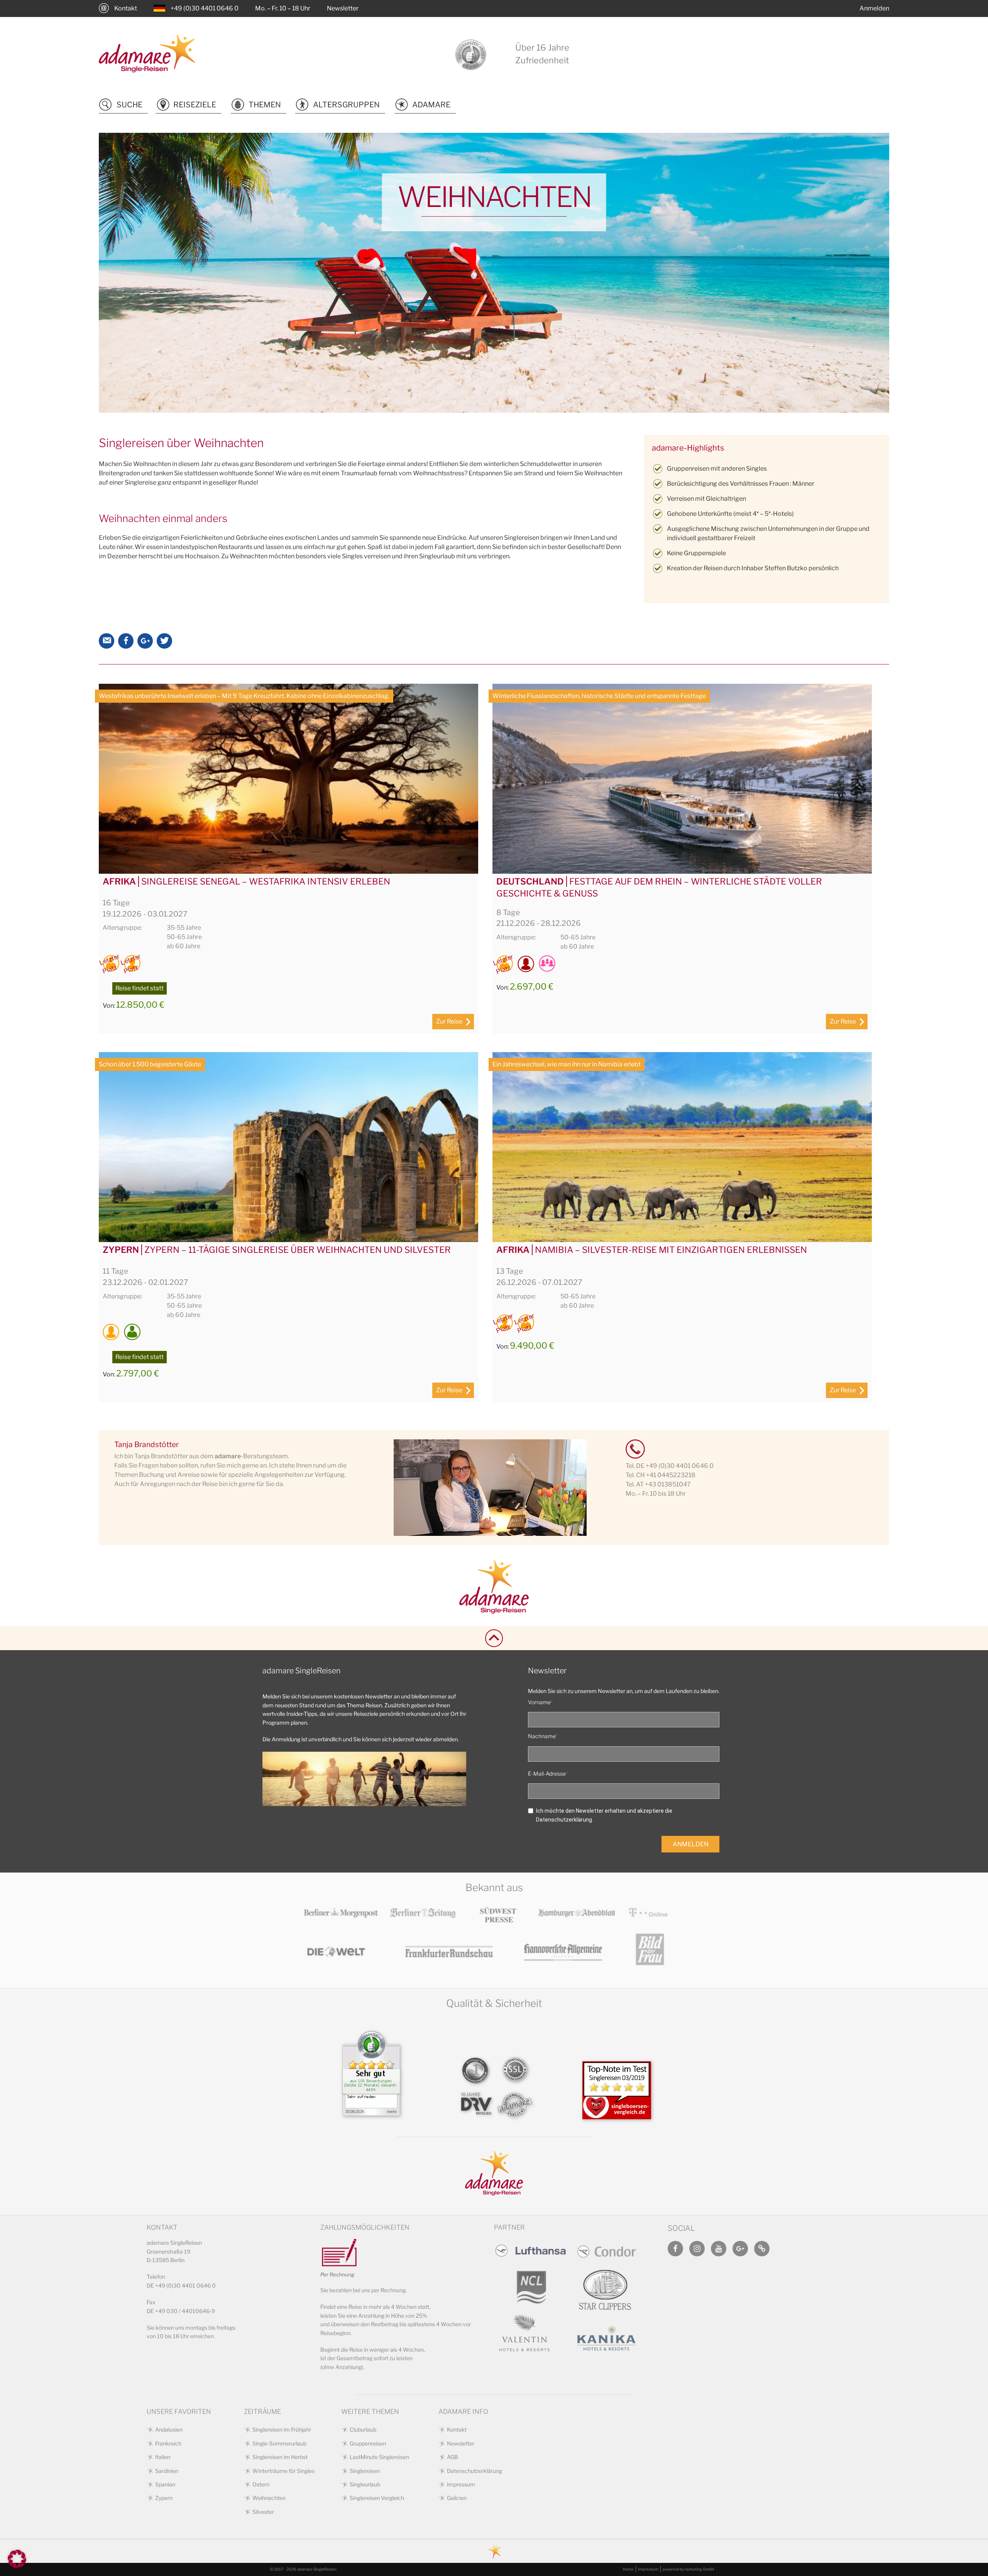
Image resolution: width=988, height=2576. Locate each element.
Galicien (457, 2498)
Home (628, 2569)
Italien (163, 2457)
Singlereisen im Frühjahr (282, 2429)
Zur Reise (449, 1021)
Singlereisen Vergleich (377, 2498)
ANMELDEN (691, 1844)
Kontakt (126, 8)
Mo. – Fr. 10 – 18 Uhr (283, 8)
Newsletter (343, 8)
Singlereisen (365, 2471)
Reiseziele (195, 105)
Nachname (542, 1736)
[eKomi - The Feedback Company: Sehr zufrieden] (371, 2108)
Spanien (165, 2484)
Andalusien (169, 2429)
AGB (453, 2457)
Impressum (461, 2484)
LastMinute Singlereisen (379, 2457)
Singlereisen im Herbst (280, 2457)
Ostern (261, 2484)
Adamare (431, 105)
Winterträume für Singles (283, 2471)
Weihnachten (269, 2498)
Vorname (539, 1702)
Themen (265, 105)
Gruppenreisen (368, 2443)
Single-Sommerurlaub (279, 2443)
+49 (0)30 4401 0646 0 (205, 8)
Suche (129, 105)
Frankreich (168, 2443)
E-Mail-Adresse (547, 1774)
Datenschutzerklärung (475, 2471)
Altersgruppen (346, 105)
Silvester (263, 2512)
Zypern (164, 2498)
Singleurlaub (365, 2484)
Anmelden (874, 8)
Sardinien (167, 2471)
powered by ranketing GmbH (688, 2569)
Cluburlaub (363, 2429)
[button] (17, 2559)
